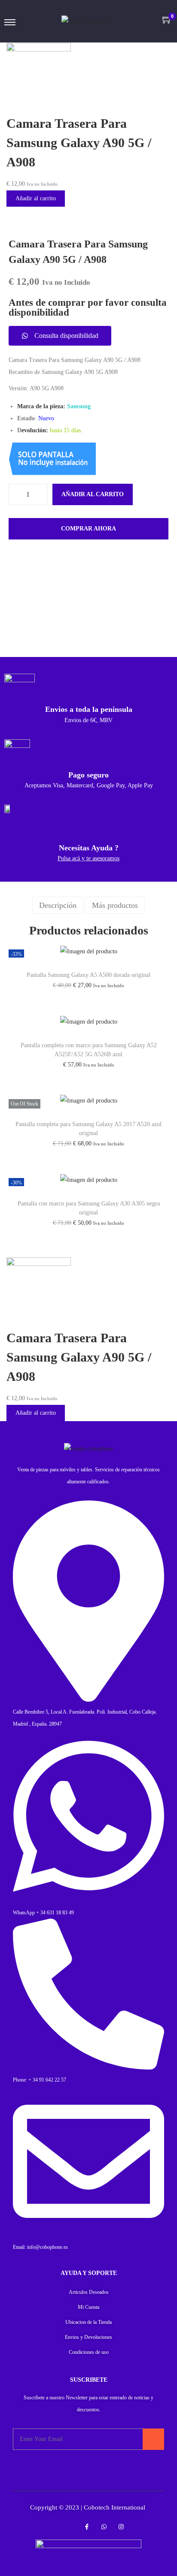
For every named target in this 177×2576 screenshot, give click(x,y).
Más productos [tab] (115, 905)
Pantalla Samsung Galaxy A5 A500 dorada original (88, 975)
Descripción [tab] (58, 905)
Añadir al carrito (36, 198)
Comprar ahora (88, 529)
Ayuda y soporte (89, 2273)
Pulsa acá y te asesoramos (88, 858)
